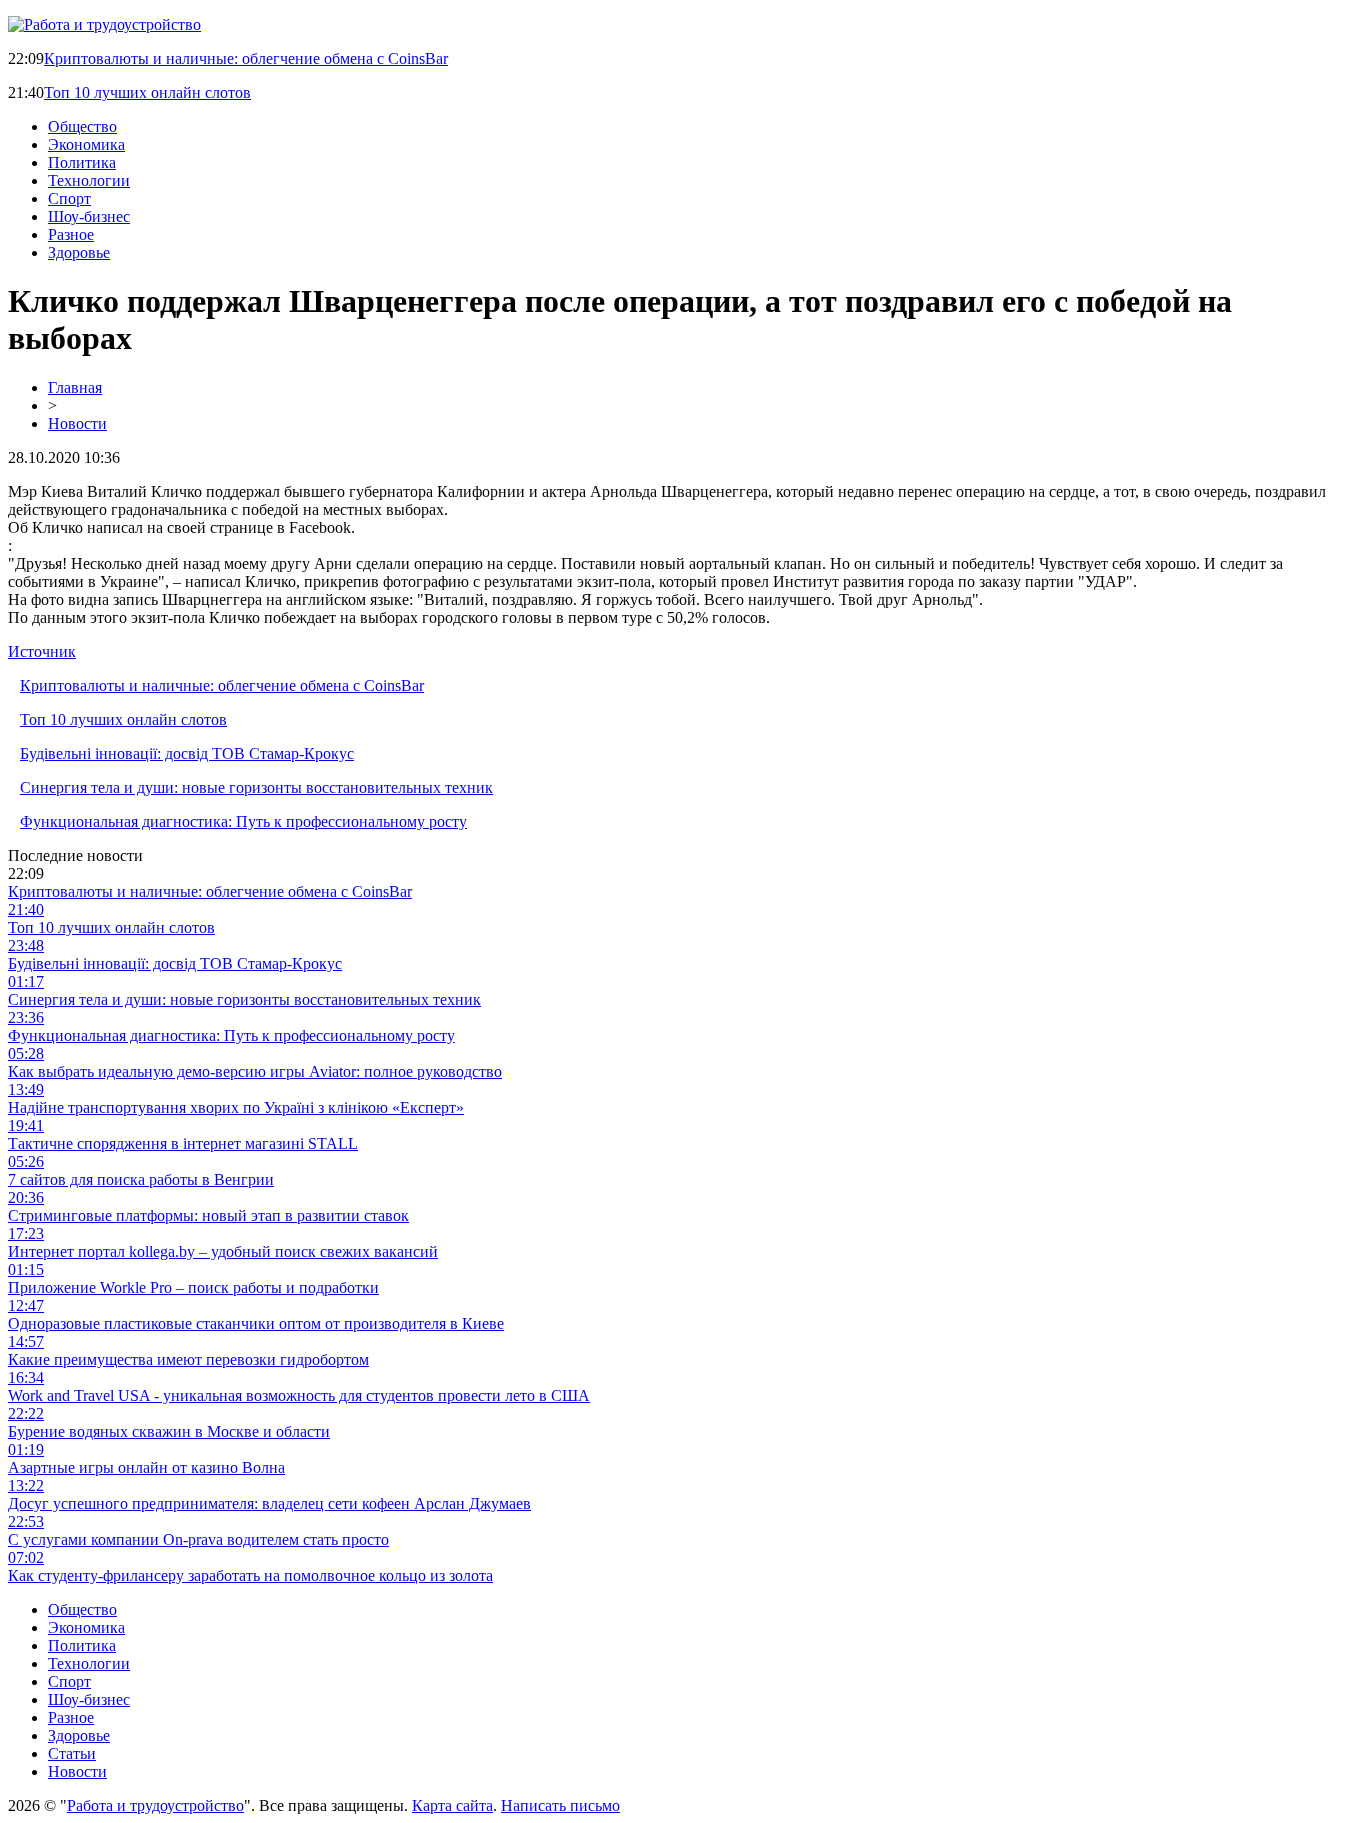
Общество (82, 126)
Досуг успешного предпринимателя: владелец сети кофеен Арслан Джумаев (269, 1503)
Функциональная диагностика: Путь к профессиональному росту (243, 821)
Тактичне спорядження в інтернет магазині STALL (183, 1143)
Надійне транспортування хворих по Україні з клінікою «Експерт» (236, 1107)
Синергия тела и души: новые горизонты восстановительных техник (256, 787)
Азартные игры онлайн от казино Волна (146, 1467)
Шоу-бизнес (89, 216)
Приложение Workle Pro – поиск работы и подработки (193, 1287)
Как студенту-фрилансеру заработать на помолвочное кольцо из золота (250, 1575)
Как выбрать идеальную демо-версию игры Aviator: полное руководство (255, 1071)
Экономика (86, 144)
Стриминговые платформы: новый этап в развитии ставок (208, 1215)
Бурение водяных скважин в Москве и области (169, 1431)
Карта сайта (452, 1805)
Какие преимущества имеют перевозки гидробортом (188, 1359)
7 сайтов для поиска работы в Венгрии (141, 1179)
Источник (42, 651)
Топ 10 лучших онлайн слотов (147, 92)
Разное (71, 234)
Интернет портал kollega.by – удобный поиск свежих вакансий (223, 1251)
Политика (82, 162)
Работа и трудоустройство (155, 1805)
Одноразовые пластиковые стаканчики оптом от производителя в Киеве (256, 1323)
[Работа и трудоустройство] (104, 24)
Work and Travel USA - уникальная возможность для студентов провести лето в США (299, 1395)
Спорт (69, 198)
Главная (75, 387)
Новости (77, 423)
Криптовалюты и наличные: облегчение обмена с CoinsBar (246, 58)
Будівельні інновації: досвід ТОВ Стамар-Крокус (187, 753)
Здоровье (79, 252)
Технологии (89, 180)
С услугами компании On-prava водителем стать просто (198, 1539)
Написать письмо (560, 1805)
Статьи (72, 1753)
